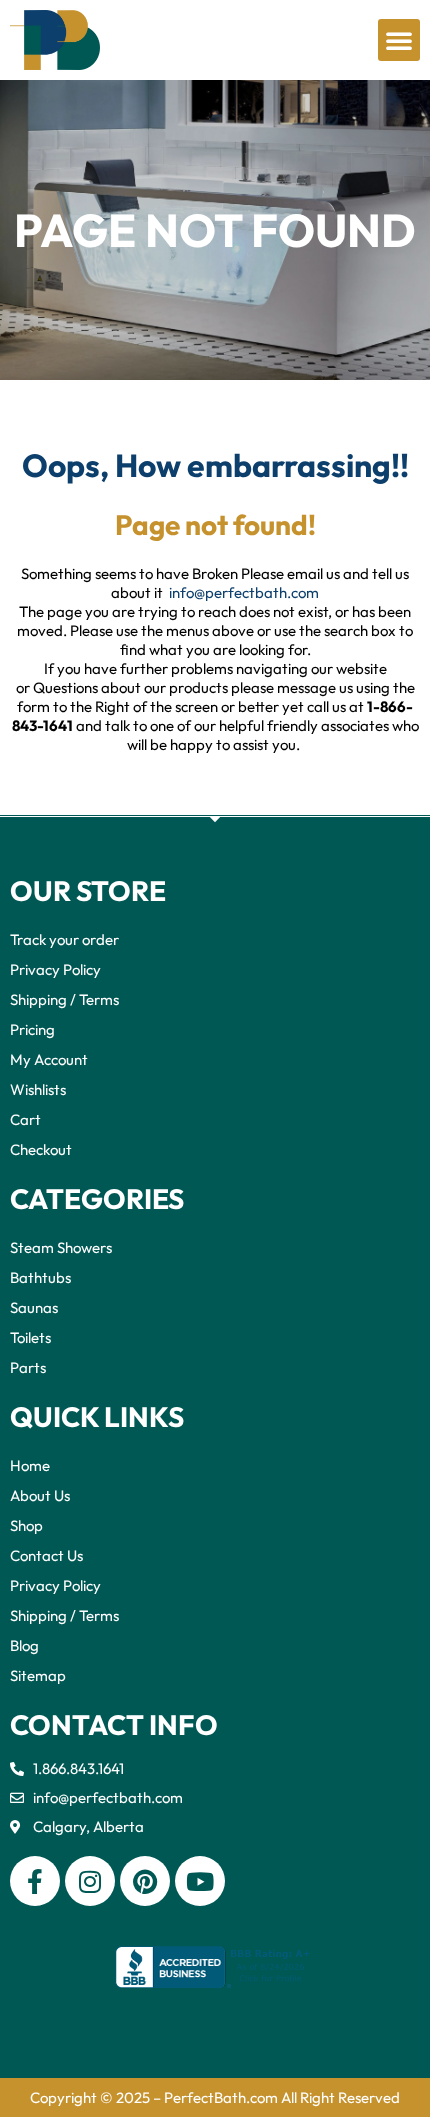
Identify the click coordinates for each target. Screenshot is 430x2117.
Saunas (34, 1307)
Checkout (41, 1149)
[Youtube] (200, 1881)
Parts (28, 1367)
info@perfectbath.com (244, 592)
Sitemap (38, 1675)
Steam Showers (61, 1247)
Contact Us (46, 1555)
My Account (49, 1059)
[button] (399, 40)
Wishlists (38, 1089)
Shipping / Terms (64, 999)
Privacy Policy (55, 969)
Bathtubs (40, 1277)
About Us (40, 1495)
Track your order (64, 939)
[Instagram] (90, 1881)
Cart (25, 1119)
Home (30, 1465)
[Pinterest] (145, 1881)
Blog (24, 1645)
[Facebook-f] (35, 1881)
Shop (26, 1525)
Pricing (32, 1029)
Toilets (30, 1337)
